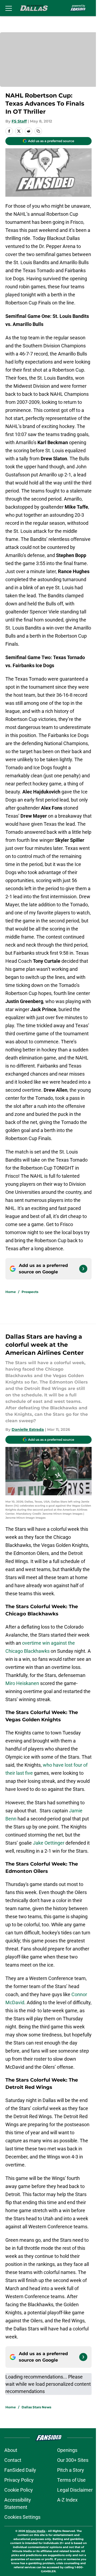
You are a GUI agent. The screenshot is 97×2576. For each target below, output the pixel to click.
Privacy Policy (19, 2480)
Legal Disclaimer (75, 2490)
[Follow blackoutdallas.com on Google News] (83, 1269)
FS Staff (19, 121)
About (11, 2450)
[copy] (38, 131)
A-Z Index (67, 2500)
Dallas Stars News (36, 2407)
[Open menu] (9, 8)
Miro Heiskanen (23, 1683)
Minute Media (36, 2531)
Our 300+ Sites (73, 2460)
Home (11, 1292)
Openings (67, 2450)
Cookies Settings (22, 2517)
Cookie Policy (19, 2490)
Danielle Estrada (28, 1429)
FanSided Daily (20, 2470)
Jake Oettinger (49, 1843)
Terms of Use (71, 2480)
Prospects (30, 1292)
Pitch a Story (71, 2470)
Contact (13, 2460)
